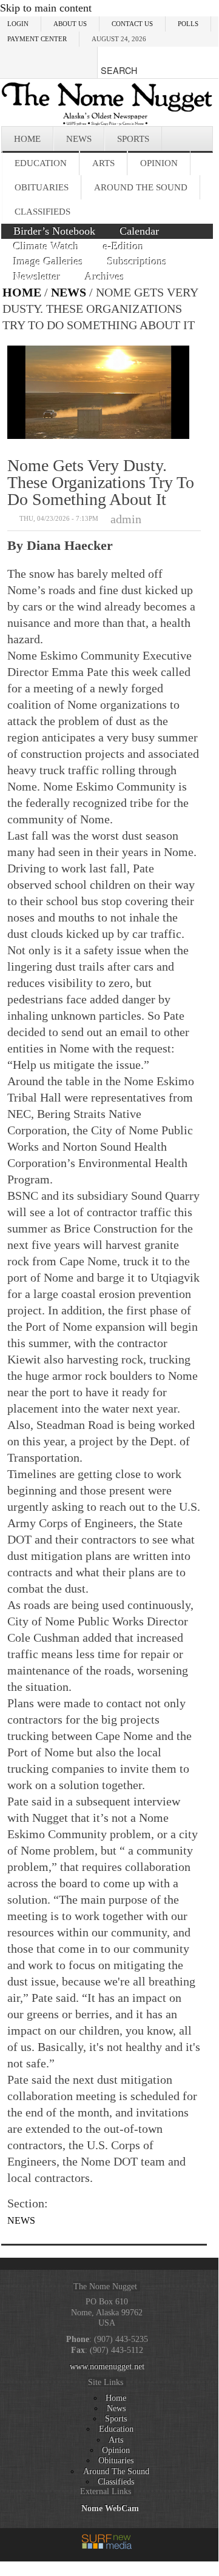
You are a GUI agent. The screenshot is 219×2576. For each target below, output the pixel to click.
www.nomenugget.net (107, 2366)
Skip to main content (46, 8)
